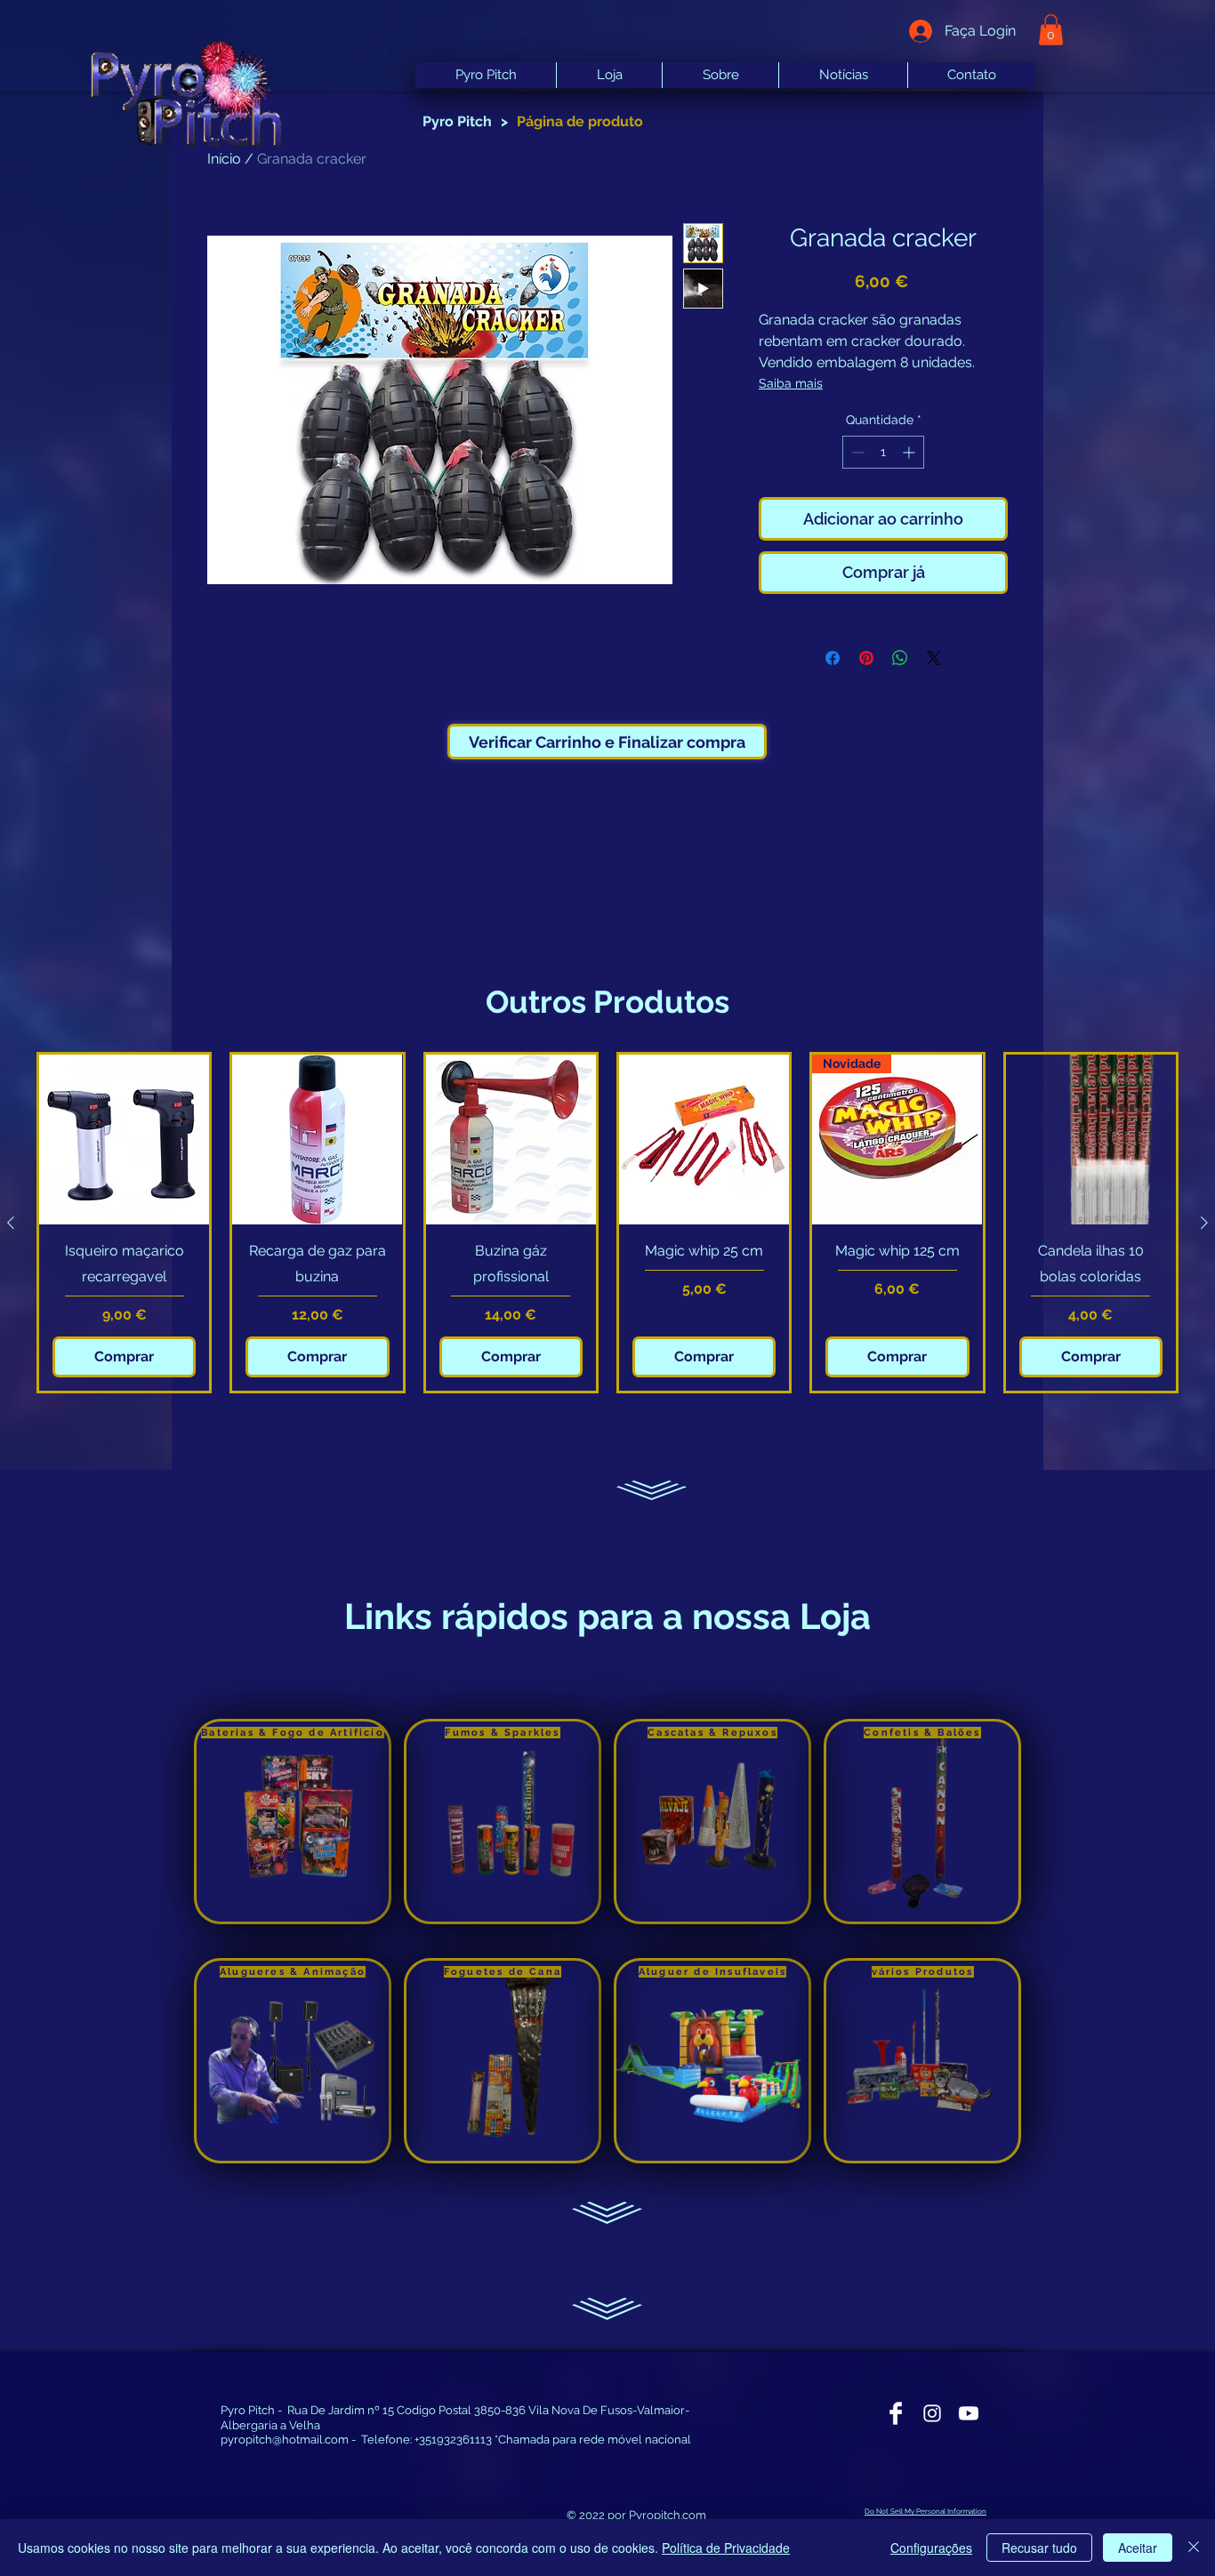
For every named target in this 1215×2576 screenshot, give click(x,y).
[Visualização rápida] (124, 1140)
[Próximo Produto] (1204, 1223)
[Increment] (910, 452)
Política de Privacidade (726, 2548)
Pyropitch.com (668, 2515)
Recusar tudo (1039, 2548)
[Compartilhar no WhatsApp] (900, 658)
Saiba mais (791, 383)
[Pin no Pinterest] (866, 658)
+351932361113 (453, 2440)
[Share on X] (934, 658)
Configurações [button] (931, 2548)
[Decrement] (856, 452)
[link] (1051, 30)
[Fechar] (1194, 2548)
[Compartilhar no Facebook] (833, 658)
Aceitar (1138, 2548)
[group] (607, 1223)
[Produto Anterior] (11, 1223)
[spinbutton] (883, 452)
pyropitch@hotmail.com (285, 2440)
